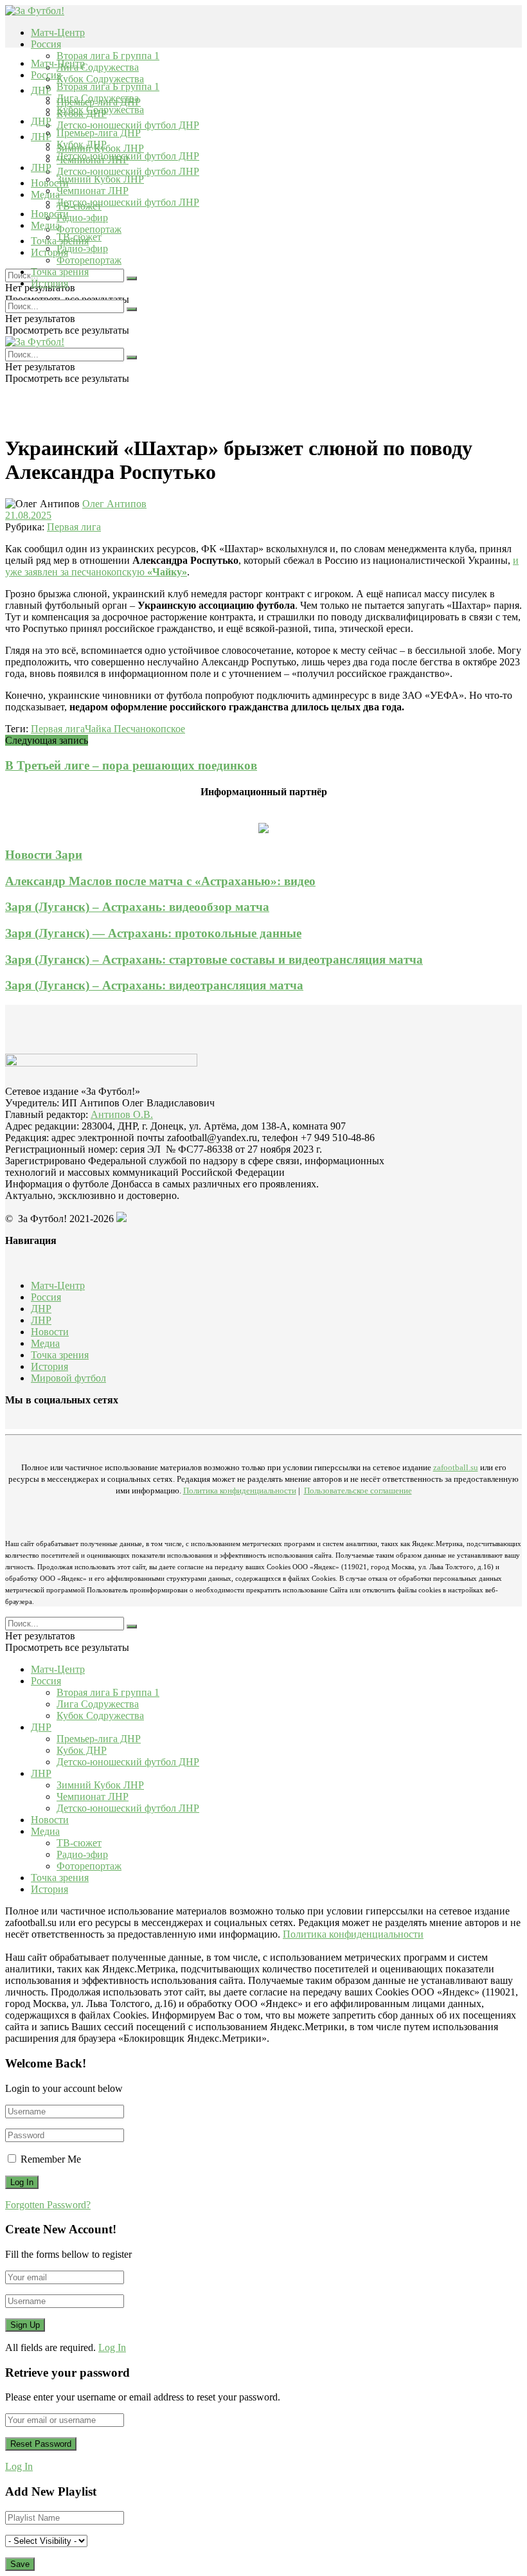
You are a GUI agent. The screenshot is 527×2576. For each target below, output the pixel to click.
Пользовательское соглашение (358, 1491)
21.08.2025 (28, 515)
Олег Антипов (114, 504)
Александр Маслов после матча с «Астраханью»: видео (160, 881)
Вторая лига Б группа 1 (108, 56)
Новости (50, 214)
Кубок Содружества (100, 79)
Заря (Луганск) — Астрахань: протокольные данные (153, 933)
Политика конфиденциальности (240, 1491)
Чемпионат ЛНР (93, 191)
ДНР (41, 90)
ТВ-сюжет (79, 237)
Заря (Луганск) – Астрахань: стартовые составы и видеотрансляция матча (214, 959)
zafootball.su (456, 1467)
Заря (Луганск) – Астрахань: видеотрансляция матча (154, 985)
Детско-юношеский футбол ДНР (128, 125)
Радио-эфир (82, 218)
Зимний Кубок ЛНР (100, 179)
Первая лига (74, 527)
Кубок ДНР (82, 144)
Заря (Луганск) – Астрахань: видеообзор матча (137, 907)
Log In (112, 2347)
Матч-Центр (58, 32)
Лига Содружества (98, 67)
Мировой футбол (68, 1378)
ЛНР (41, 137)
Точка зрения (60, 272)
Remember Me (51, 2159)
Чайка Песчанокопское (135, 729)
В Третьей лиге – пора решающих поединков (131, 765)
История (49, 283)
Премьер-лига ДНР (99, 133)
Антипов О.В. (122, 1114)
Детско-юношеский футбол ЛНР (128, 171)
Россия (46, 44)
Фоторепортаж (89, 229)
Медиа (45, 225)
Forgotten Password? (48, 2205)
